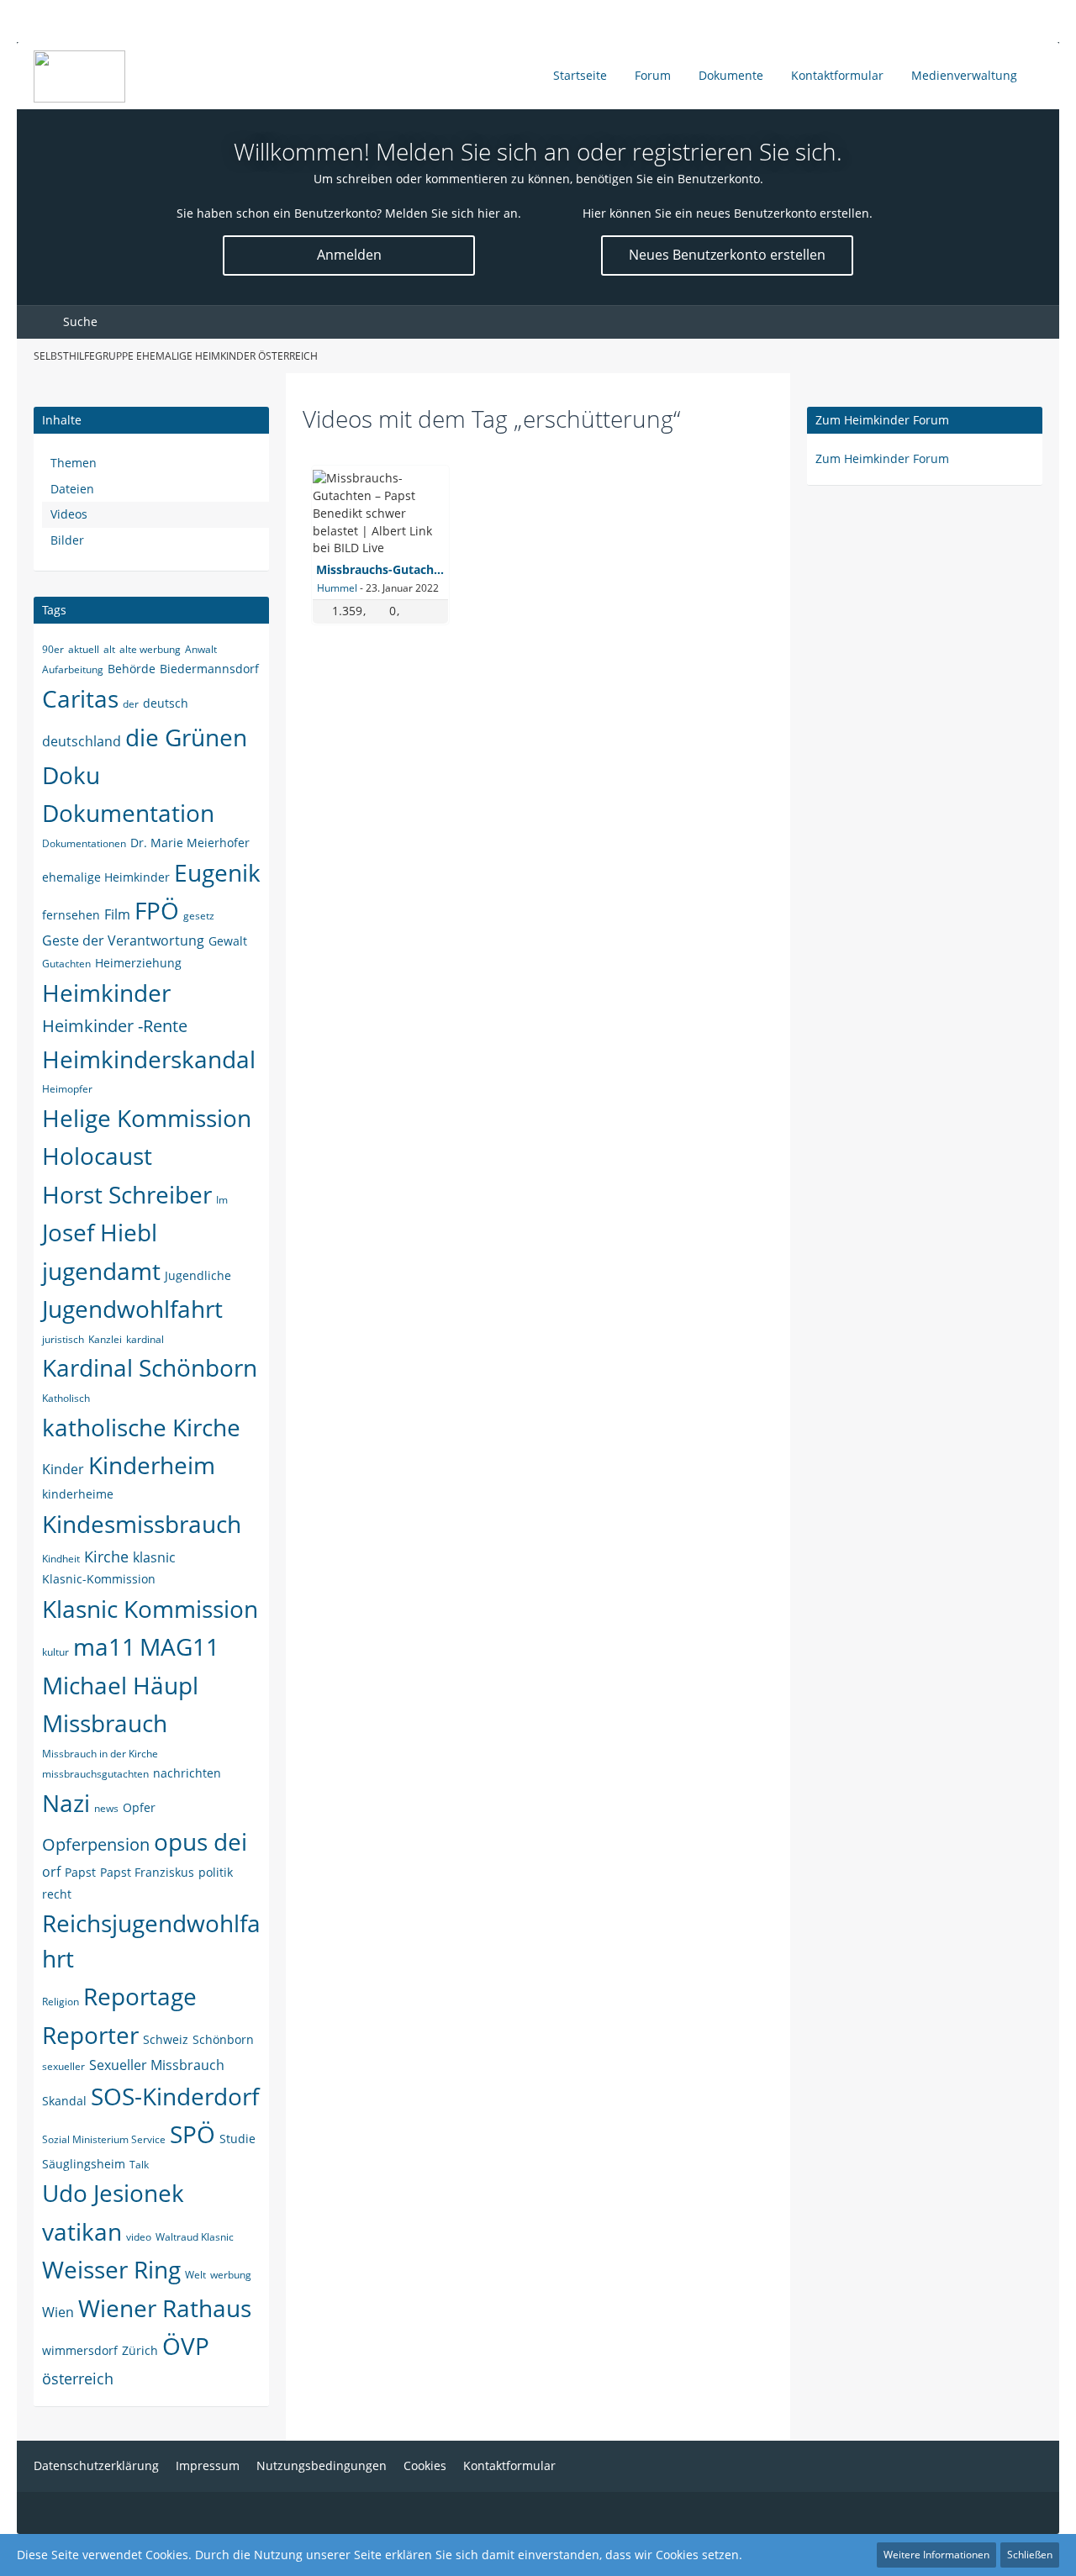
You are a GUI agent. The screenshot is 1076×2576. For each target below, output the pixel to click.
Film (117, 914)
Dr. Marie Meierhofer (190, 843)
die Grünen (186, 737)
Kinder (63, 1469)
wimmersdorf (80, 2350)
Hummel (337, 588)
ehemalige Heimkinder (106, 877)
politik (216, 1872)
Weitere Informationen (936, 2555)
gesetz (199, 916)
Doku (71, 775)
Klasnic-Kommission (99, 1579)
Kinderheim (152, 1465)
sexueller (63, 2066)
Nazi (66, 1803)
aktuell (84, 649)
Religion (61, 2002)
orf (51, 1872)
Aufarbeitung (73, 669)
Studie (237, 2139)
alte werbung (150, 649)
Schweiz (166, 2039)
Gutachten (66, 964)
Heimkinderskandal (149, 1059)
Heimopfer (67, 1089)
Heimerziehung (138, 963)
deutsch (166, 703)
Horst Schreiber (127, 1194)
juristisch (63, 1339)
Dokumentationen (84, 843)
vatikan (82, 2231)
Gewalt (228, 941)
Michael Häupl (120, 1685)
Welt (195, 2275)
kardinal (145, 1339)
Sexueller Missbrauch (157, 2065)
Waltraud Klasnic (195, 2237)
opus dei (200, 1841)
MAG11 (179, 1646)
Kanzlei (105, 1339)
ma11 (104, 1646)
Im (222, 1200)
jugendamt (101, 1271)
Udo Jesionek (113, 2193)
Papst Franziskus (147, 1872)
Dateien (72, 489)
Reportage (140, 1996)
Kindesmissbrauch (142, 1524)
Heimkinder (106, 993)
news (106, 1808)
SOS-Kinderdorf (175, 2096)
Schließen (1030, 2555)
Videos (69, 514)
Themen (74, 463)
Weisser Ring (111, 2269)
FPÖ (157, 910)
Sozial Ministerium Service (104, 2139)
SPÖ (193, 2134)
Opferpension (96, 1844)
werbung (231, 2275)
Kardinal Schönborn (150, 1367)
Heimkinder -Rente (115, 1026)
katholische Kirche (141, 1427)
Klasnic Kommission (150, 1609)
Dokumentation (128, 813)
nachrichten (187, 1773)
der (131, 704)
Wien (58, 2312)
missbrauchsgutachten (95, 1774)
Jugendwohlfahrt (132, 1309)
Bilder (67, 540)
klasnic (154, 1557)
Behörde (132, 669)
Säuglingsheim (84, 2164)
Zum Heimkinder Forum (882, 420)
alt (109, 649)
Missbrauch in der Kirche (100, 1754)
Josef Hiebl (100, 1232)
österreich (78, 2378)
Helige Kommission (147, 1118)
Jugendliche (198, 1275)
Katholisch (66, 1398)
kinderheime (78, 1494)
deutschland (82, 741)
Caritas (80, 698)
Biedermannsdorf (209, 669)
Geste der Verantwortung (123, 940)
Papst (80, 1872)
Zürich (140, 2350)
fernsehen (71, 915)
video (139, 2237)
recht (57, 1894)
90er (53, 649)
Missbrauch (105, 1723)
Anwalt (201, 649)
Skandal (64, 2101)
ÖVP (186, 2346)
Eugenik (217, 872)
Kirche (106, 1557)
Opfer (139, 1807)
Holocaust (97, 1156)
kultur (55, 1652)
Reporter (90, 2035)
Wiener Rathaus (165, 2308)
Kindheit (61, 1559)
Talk (139, 2165)
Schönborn (223, 2039)
